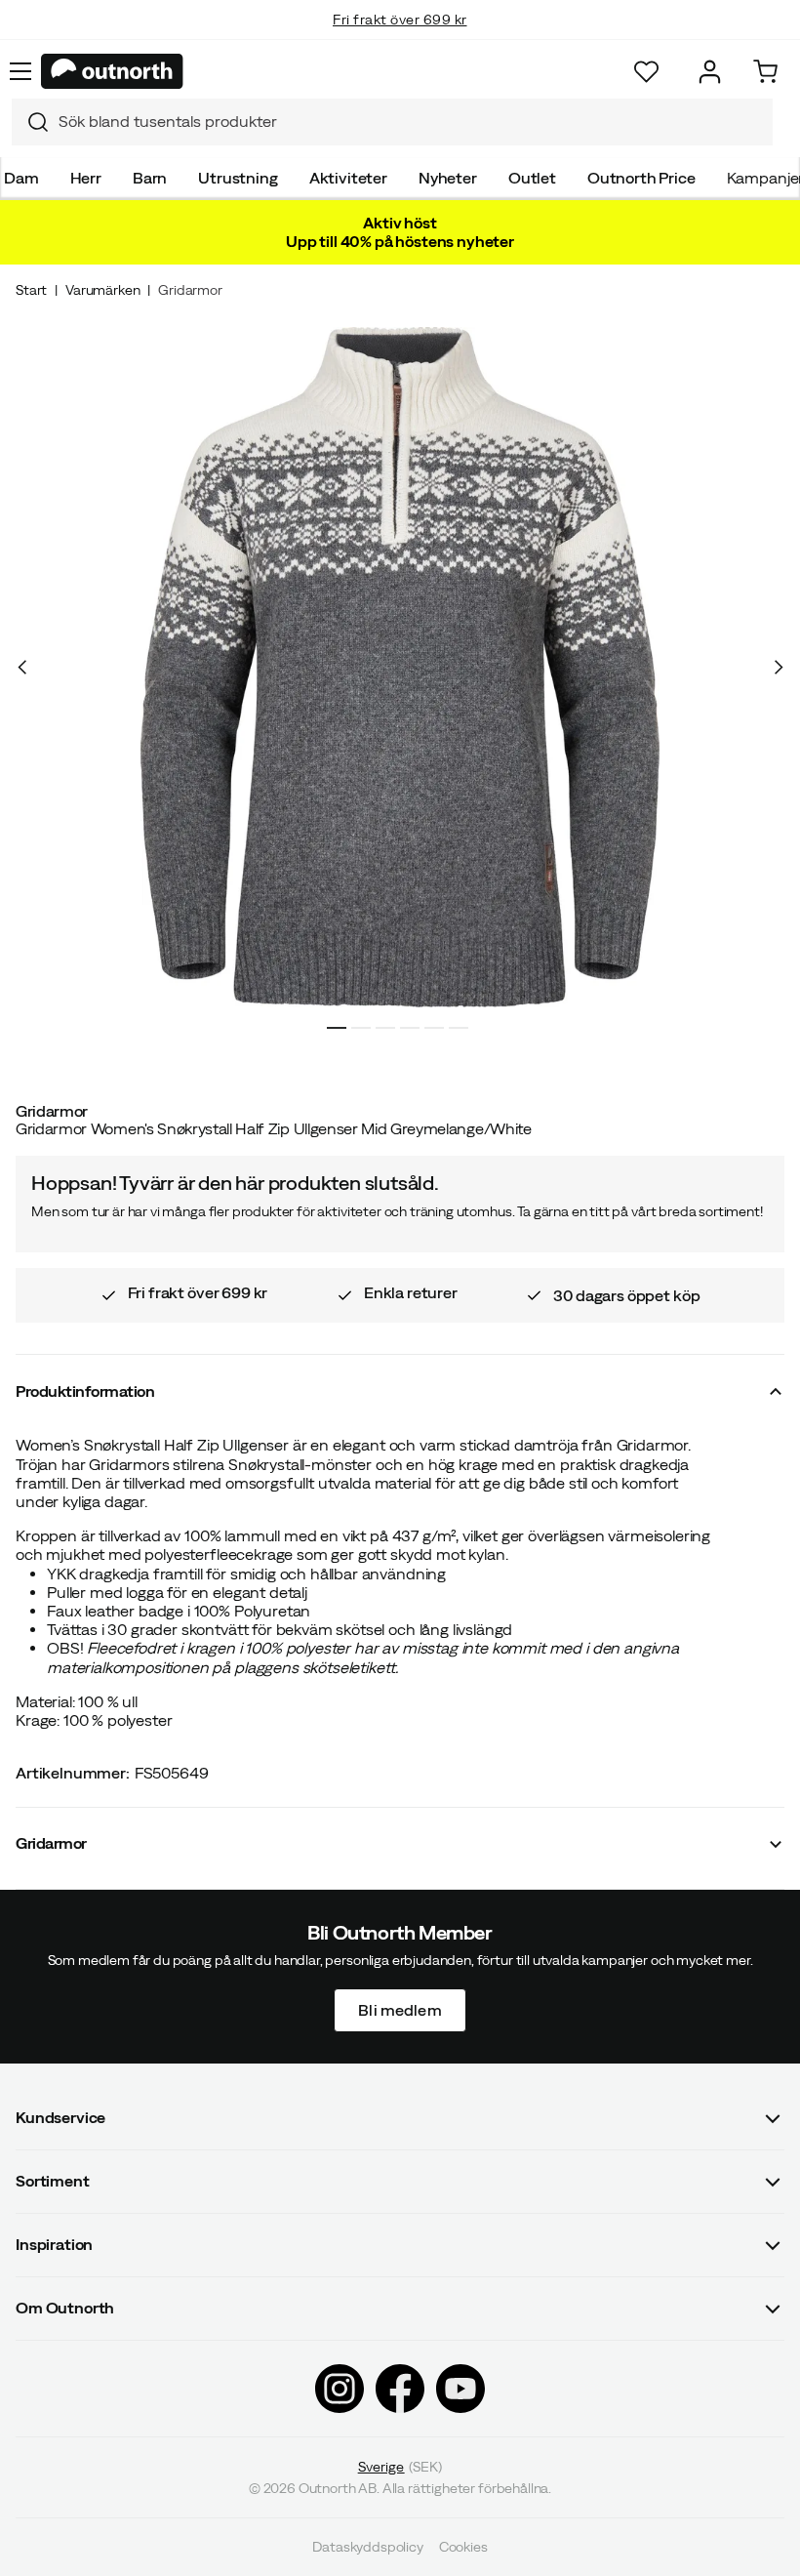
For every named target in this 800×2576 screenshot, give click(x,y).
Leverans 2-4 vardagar (400, 39)
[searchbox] (411, 122)
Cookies (463, 2547)
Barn (150, 178)
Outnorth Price (641, 178)
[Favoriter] (646, 72)
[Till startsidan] (112, 71)
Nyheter (448, 178)
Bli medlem (400, 2009)
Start (31, 290)
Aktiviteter (348, 178)
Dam (21, 178)
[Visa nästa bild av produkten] (778, 668)
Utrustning (238, 178)
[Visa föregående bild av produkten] (22, 668)
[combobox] (392, 122)
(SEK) (400, 2467)
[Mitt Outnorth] (710, 72)
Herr (86, 178)
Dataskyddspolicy (367, 2547)
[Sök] (30, 122)
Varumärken (102, 290)
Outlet (532, 178)
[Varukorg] (765, 72)
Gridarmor (190, 290)
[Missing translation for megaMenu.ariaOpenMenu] (20, 71)
